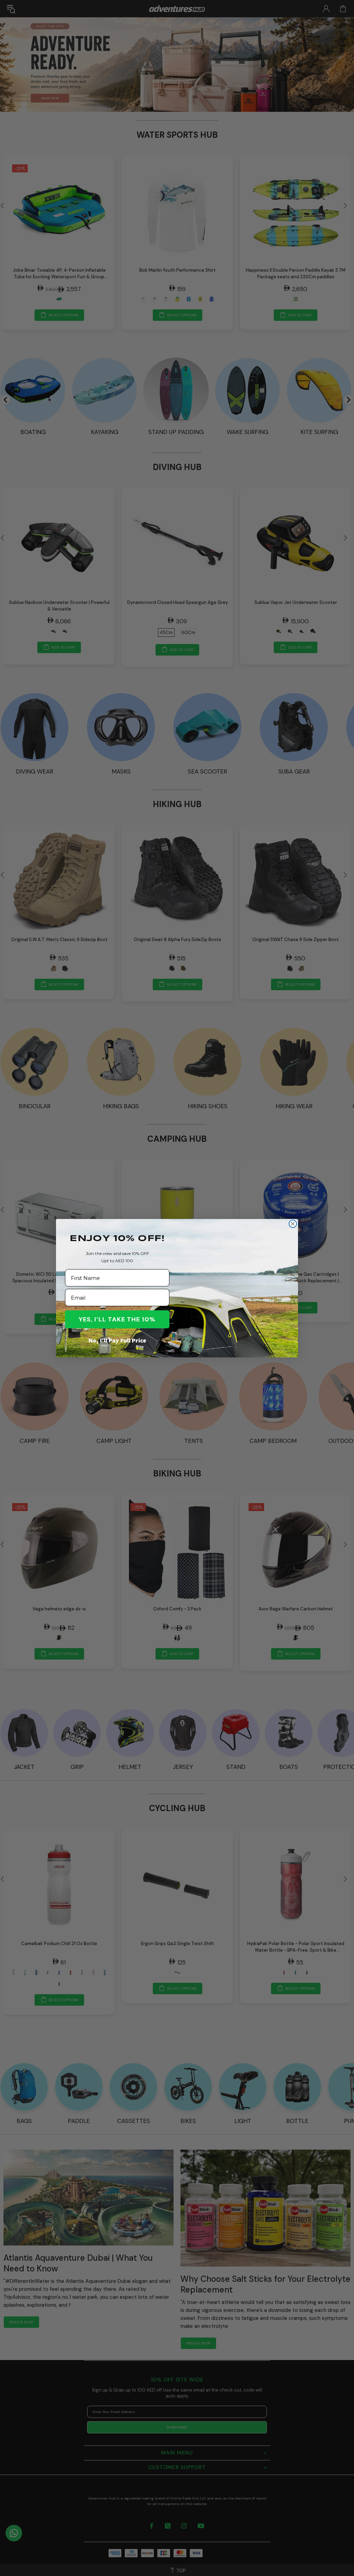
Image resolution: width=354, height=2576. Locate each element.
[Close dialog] (293, 1224)
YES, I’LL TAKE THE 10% (117, 1319)
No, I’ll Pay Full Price (117, 1340)
